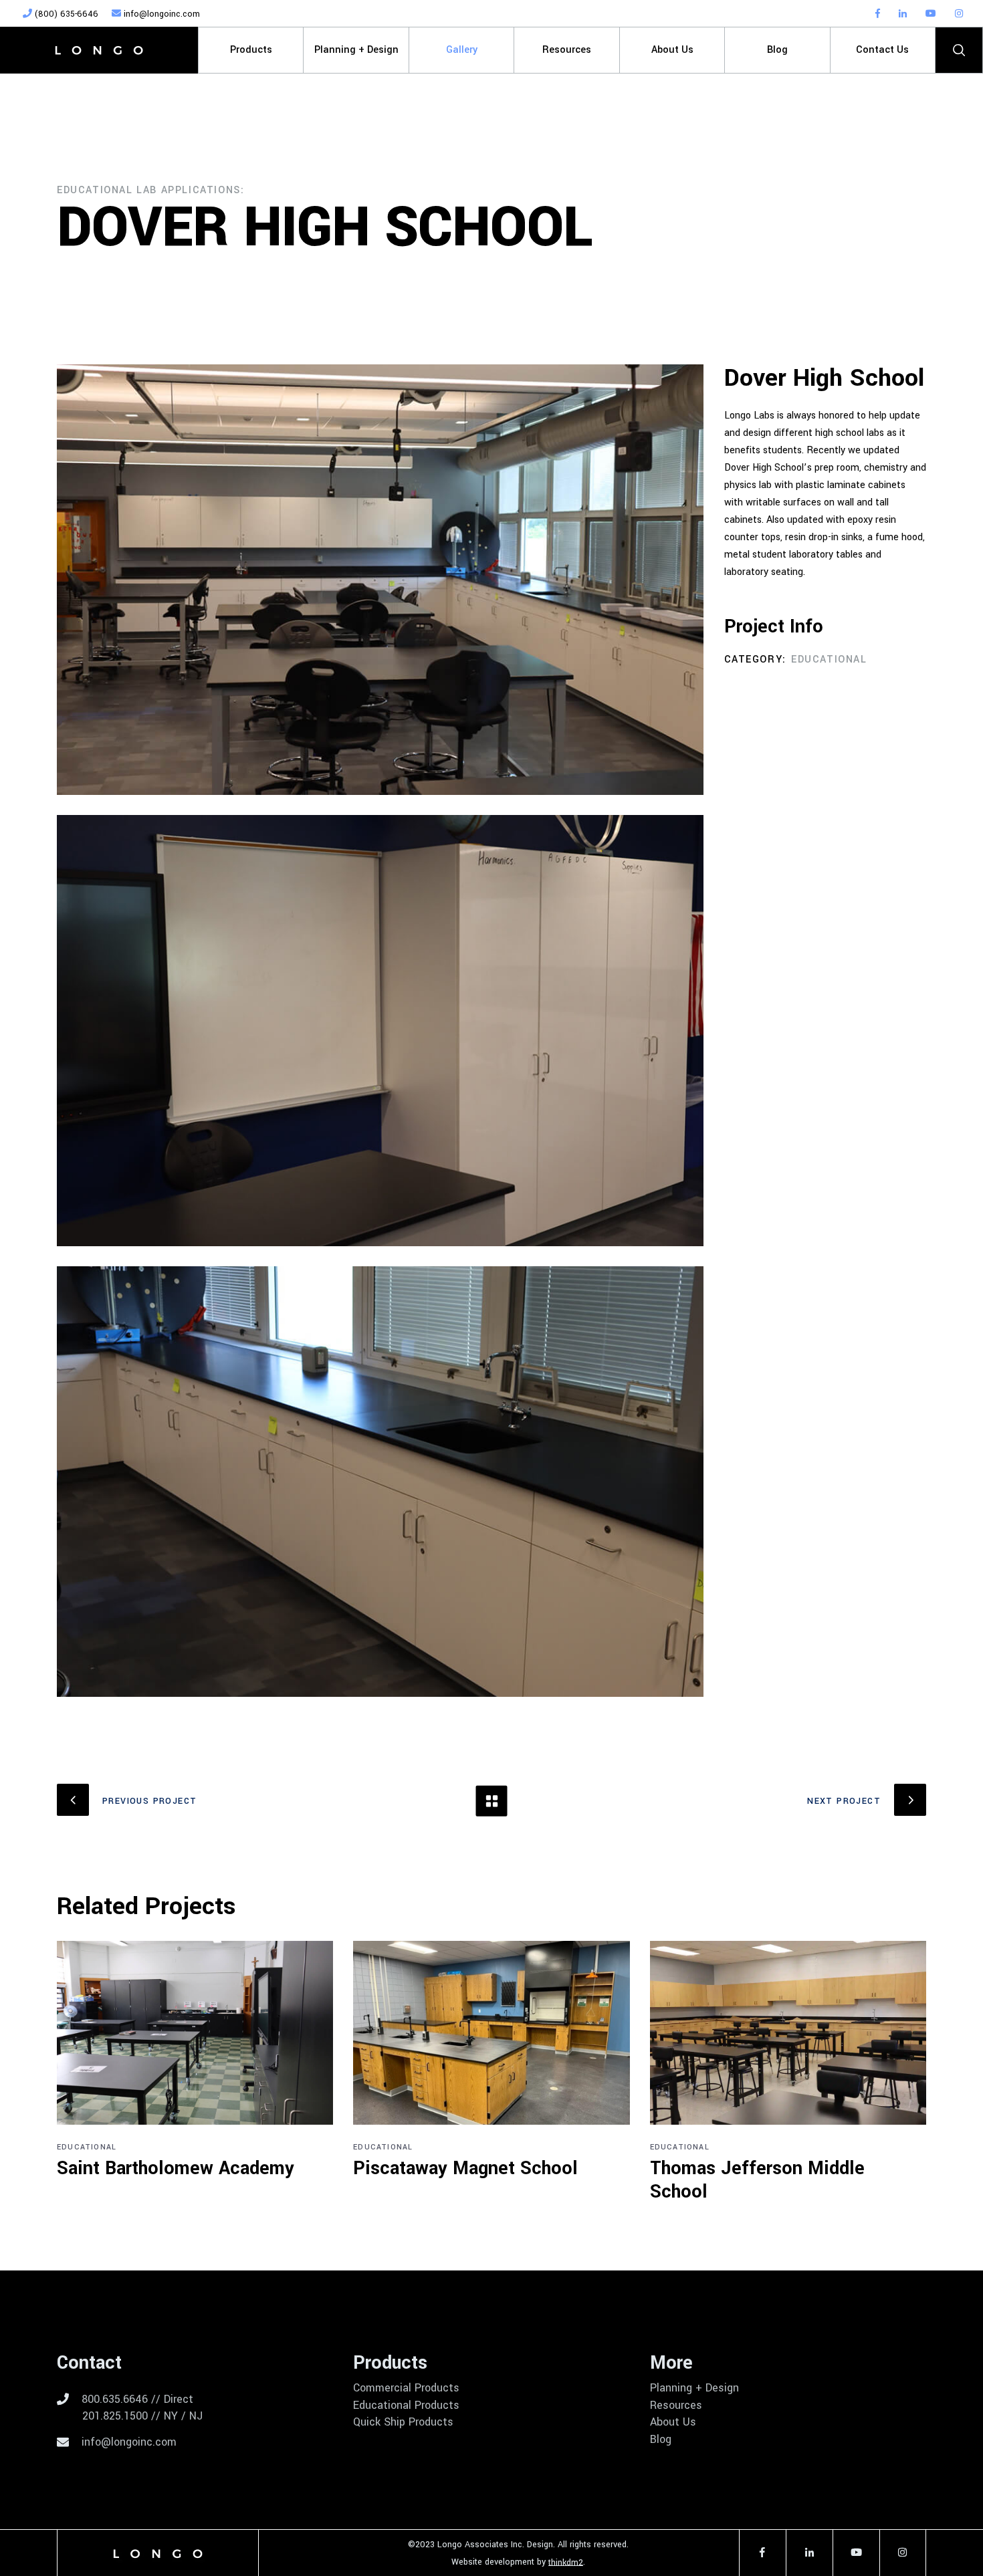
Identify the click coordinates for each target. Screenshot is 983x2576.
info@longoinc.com (160, 14)
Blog (661, 2440)
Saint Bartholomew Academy (176, 2169)
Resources (676, 2406)
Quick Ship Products (403, 2422)
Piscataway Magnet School (465, 2169)
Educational (829, 660)
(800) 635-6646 (65, 14)
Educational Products (406, 2406)
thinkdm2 (566, 2562)
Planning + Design (694, 2388)
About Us (673, 2422)
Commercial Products (406, 2388)
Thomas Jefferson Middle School (757, 2180)
